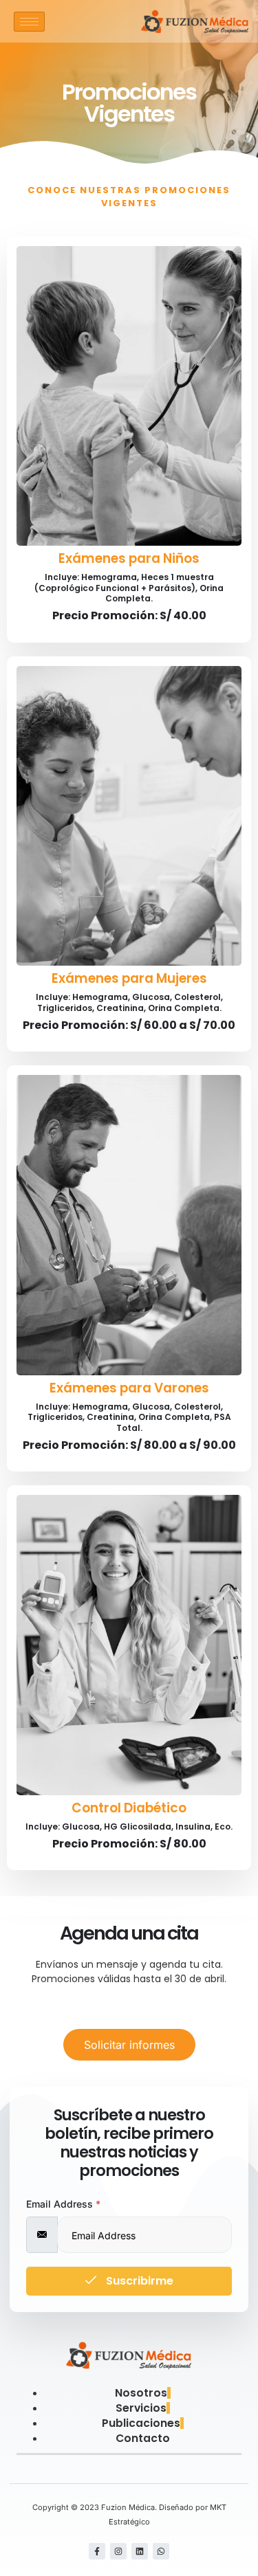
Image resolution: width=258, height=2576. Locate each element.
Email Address (63, 2204)
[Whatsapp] (161, 2551)
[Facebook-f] (97, 2551)
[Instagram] (118, 2551)
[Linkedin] (140, 2551)
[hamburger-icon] (29, 22)
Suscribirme (138, 2281)
